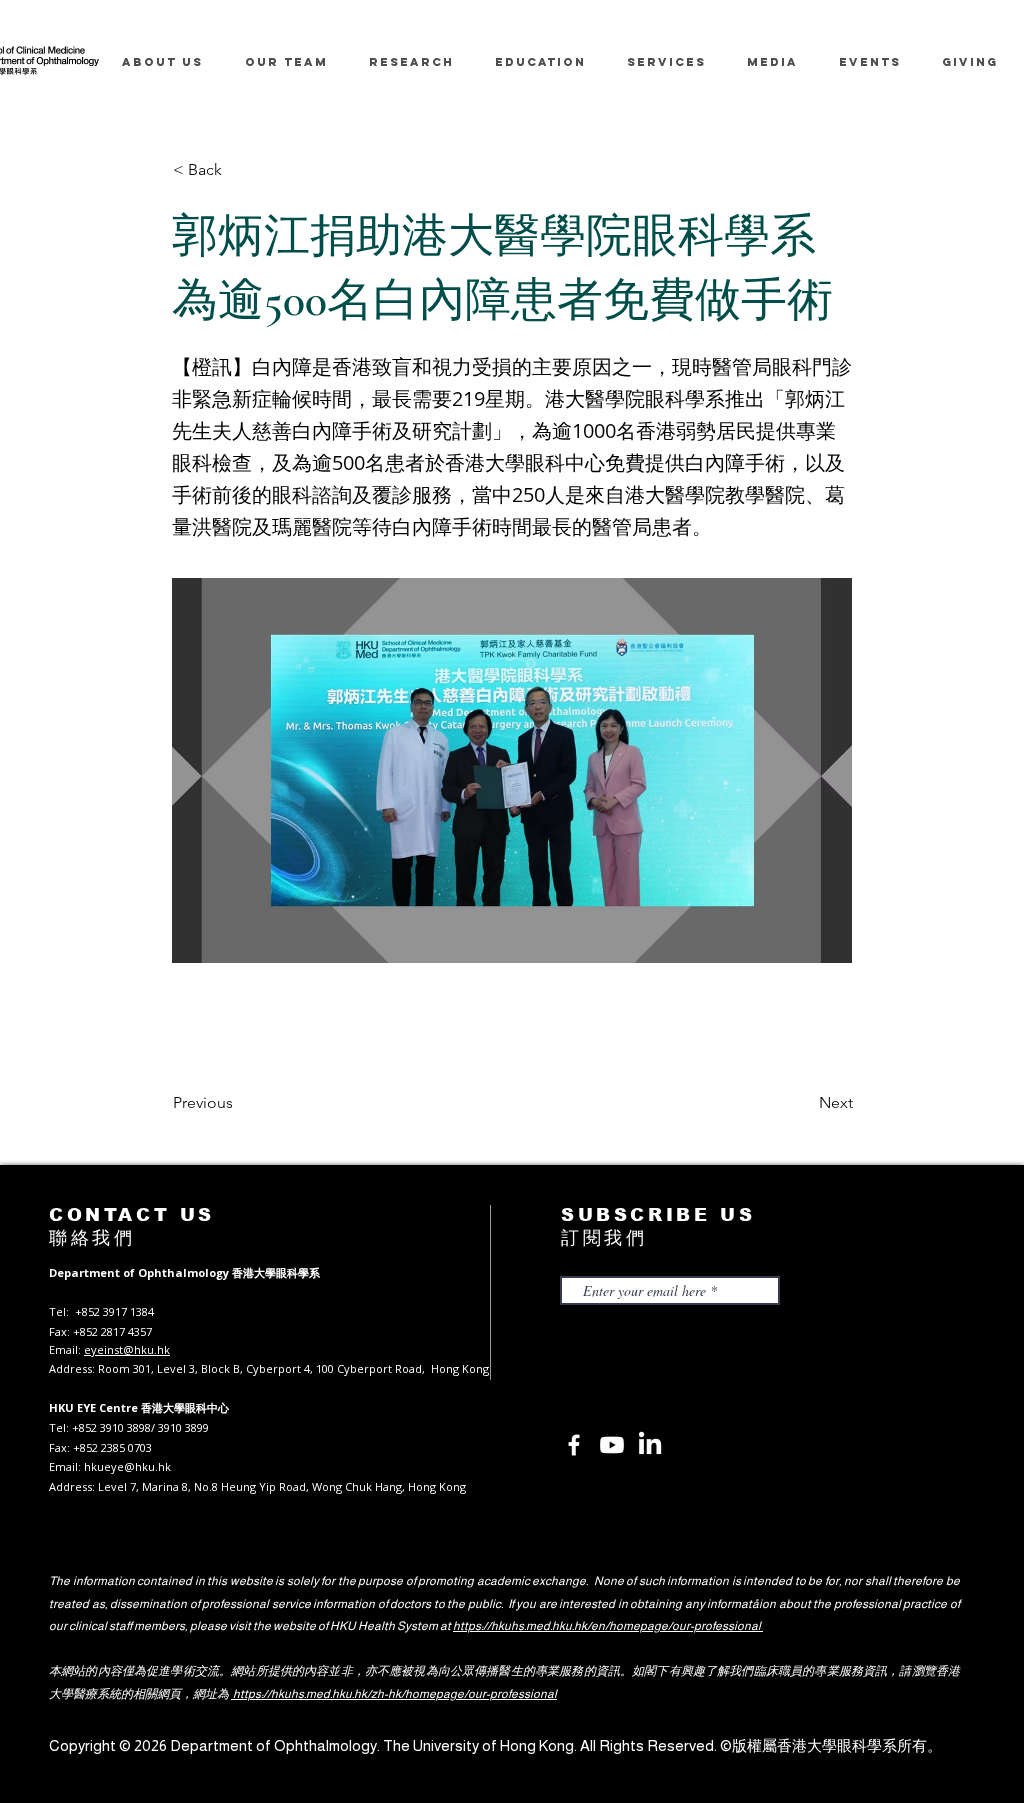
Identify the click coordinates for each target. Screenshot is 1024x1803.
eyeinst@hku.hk (127, 1349)
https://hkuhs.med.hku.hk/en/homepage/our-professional (608, 1626)
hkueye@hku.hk (127, 1466)
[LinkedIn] (650, 1445)
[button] (239, 170)
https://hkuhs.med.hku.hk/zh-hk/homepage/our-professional (394, 1694)
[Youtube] (612, 1445)
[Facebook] (574, 1445)
